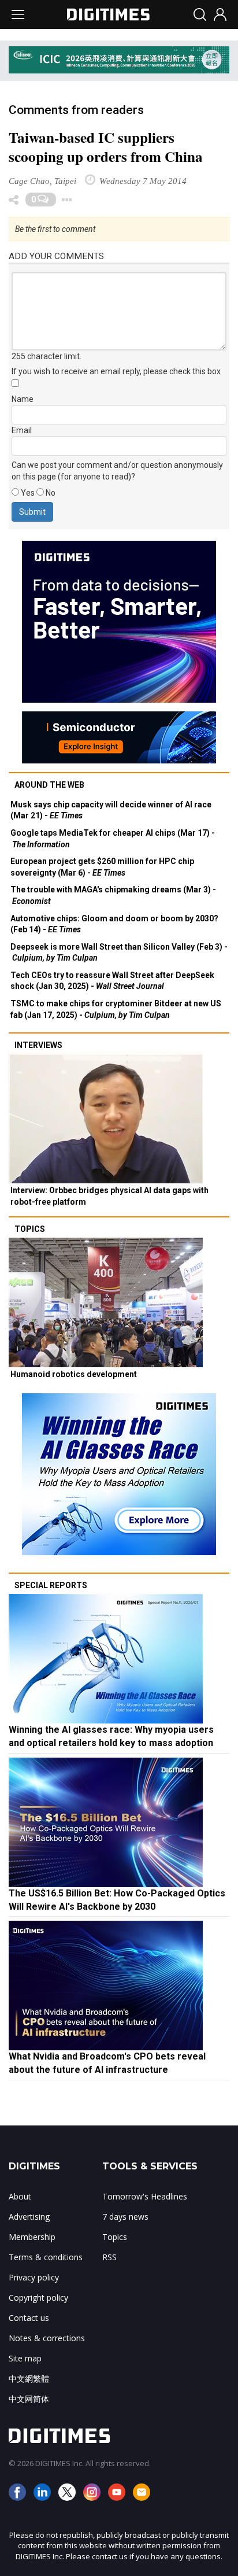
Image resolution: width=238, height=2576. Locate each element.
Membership (32, 2237)
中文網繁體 (29, 2378)
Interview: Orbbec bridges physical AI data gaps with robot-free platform (109, 1196)
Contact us (29, 2318)
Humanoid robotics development (74, 1374)
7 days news (125, 2217)
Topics (30, 1229)
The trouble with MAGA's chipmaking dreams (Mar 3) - (113, 895)
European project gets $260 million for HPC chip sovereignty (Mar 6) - (102, 867)
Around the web (49, 785)
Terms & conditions (46, 2257)
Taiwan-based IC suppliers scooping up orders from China (106, 147)
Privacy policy (34, 2277)
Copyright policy (38, 2298)
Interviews (38, 1045)
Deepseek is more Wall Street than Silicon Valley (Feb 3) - (119, 953)
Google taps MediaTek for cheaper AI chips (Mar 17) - (113, 839)
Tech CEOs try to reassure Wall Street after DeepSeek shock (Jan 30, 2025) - (112, 981)
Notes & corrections (47, 2338)
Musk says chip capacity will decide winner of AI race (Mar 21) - (111, 810)
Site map (25, 2358)
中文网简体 (29, 2399)
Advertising (29, 2217)
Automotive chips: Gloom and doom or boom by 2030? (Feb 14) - (114, 924)
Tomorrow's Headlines (145, 2196)
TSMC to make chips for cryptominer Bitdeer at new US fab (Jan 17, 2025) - (116, 1009)
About (20, 2196)
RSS (109, 2257)
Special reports (51, 1585)
